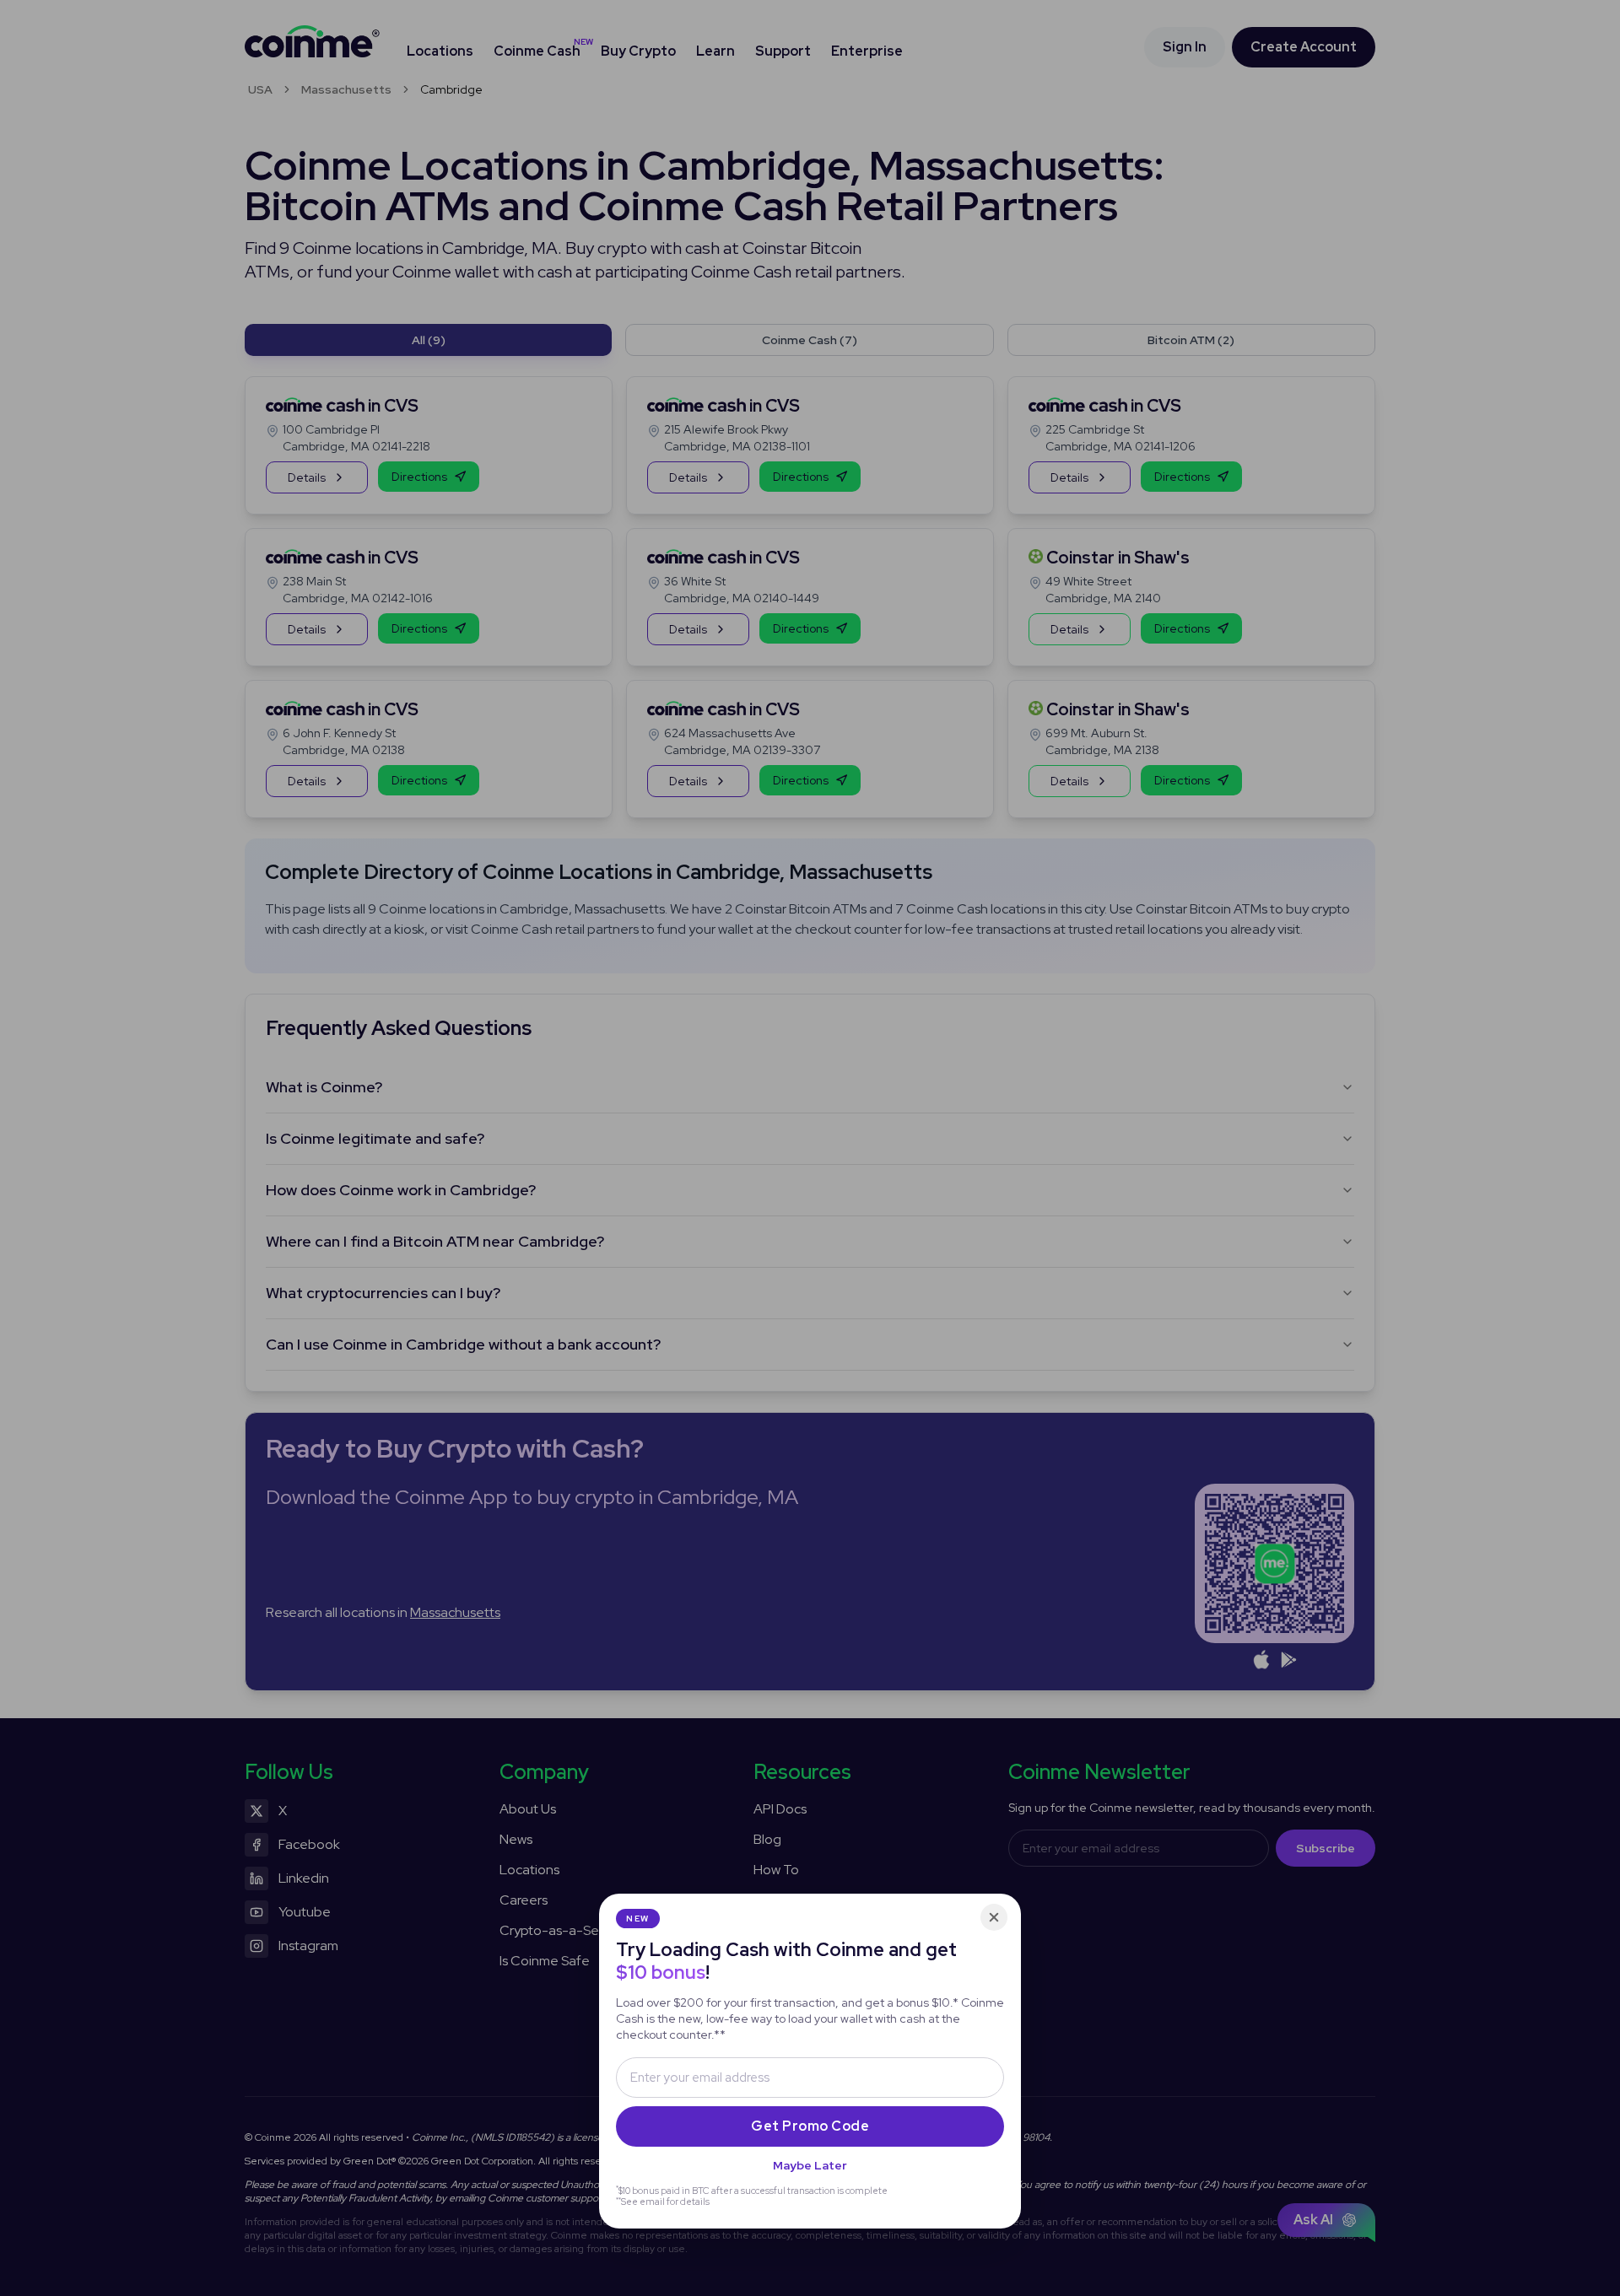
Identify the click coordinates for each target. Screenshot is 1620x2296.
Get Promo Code (810, 2126)
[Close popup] (994, 1917)
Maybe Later (810, 2165)
